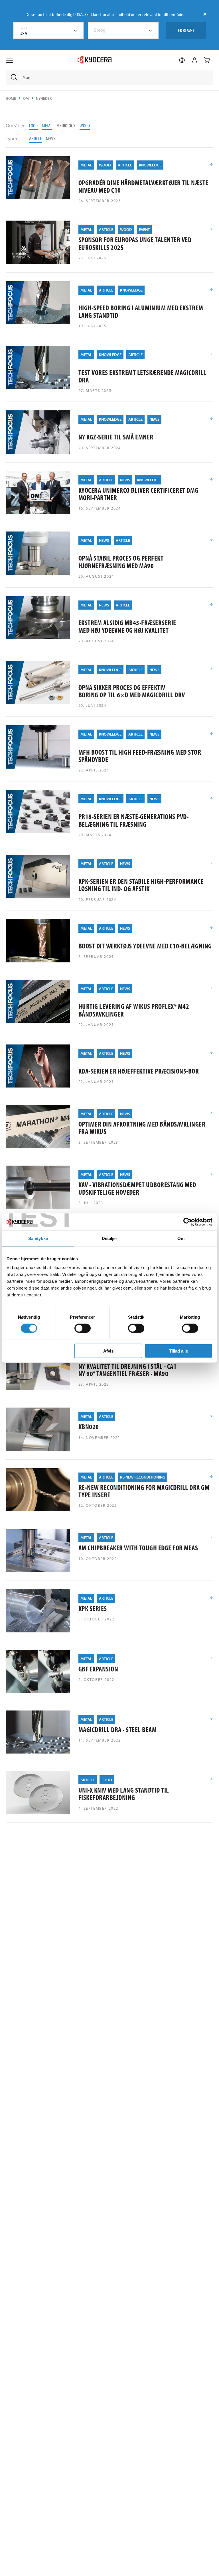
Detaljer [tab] (110, 1238)
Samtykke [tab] (38, 1238)
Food (33, 126)
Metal (47, 126)
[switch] (83, 1328)
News (51, 138)
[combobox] (48, 30)
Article (35, 138)
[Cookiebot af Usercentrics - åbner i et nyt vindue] (187, 1222)
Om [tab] (181, 1238)
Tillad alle (179, 1351)
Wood (85, 126)
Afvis (108, 1351)
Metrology (66, 126)
